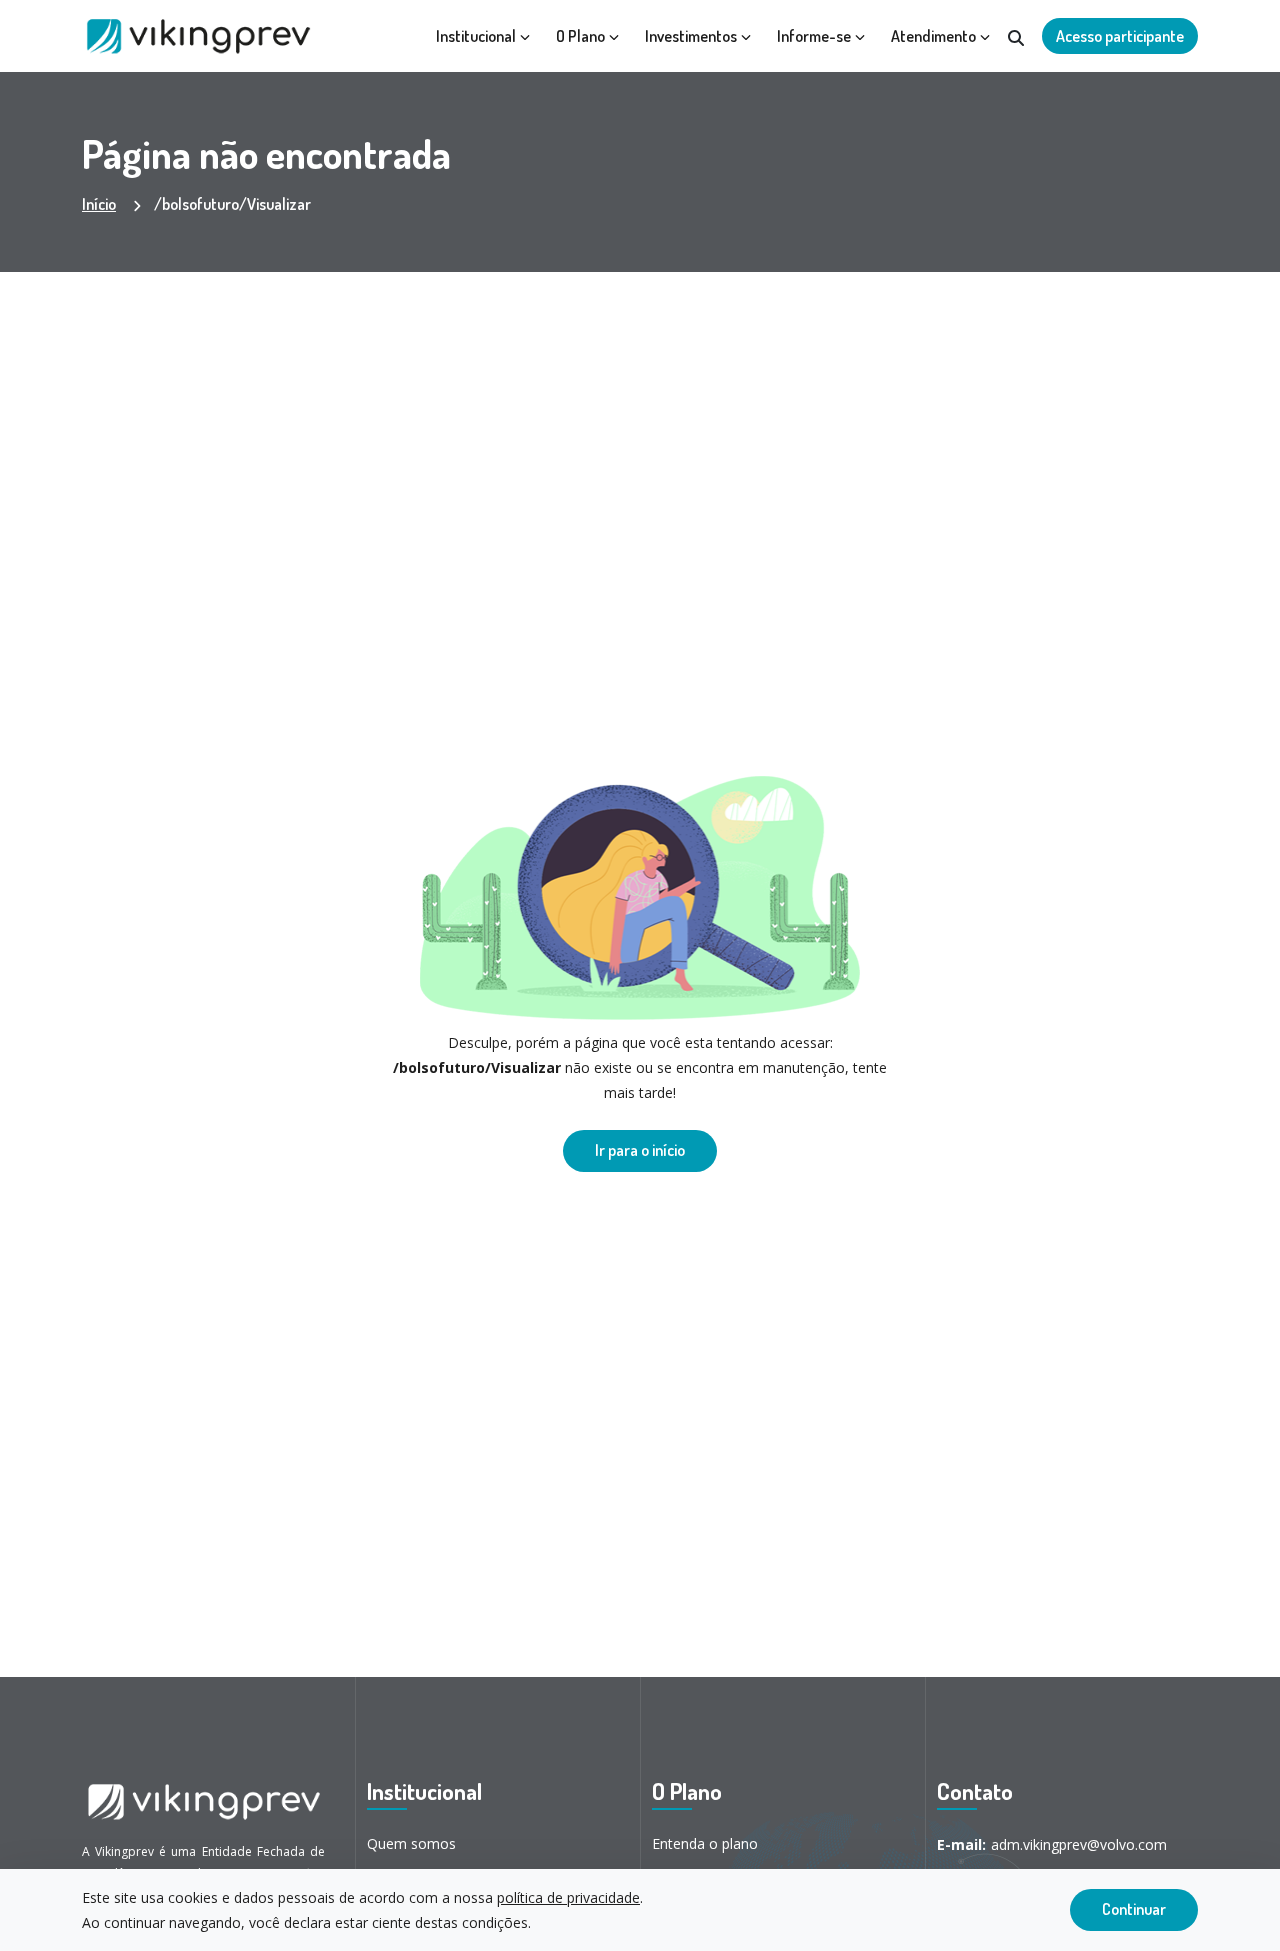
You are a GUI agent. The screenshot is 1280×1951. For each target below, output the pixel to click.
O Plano (580, 36)
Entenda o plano (705, 1843)
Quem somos (411, 1843)
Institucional (476, 36)
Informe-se (814, 36)
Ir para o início (640, 1150)
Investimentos (691, 36)
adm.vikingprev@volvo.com (1052, 1844)
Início (99, 204)
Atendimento (933, 36)
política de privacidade (568, 1897)
